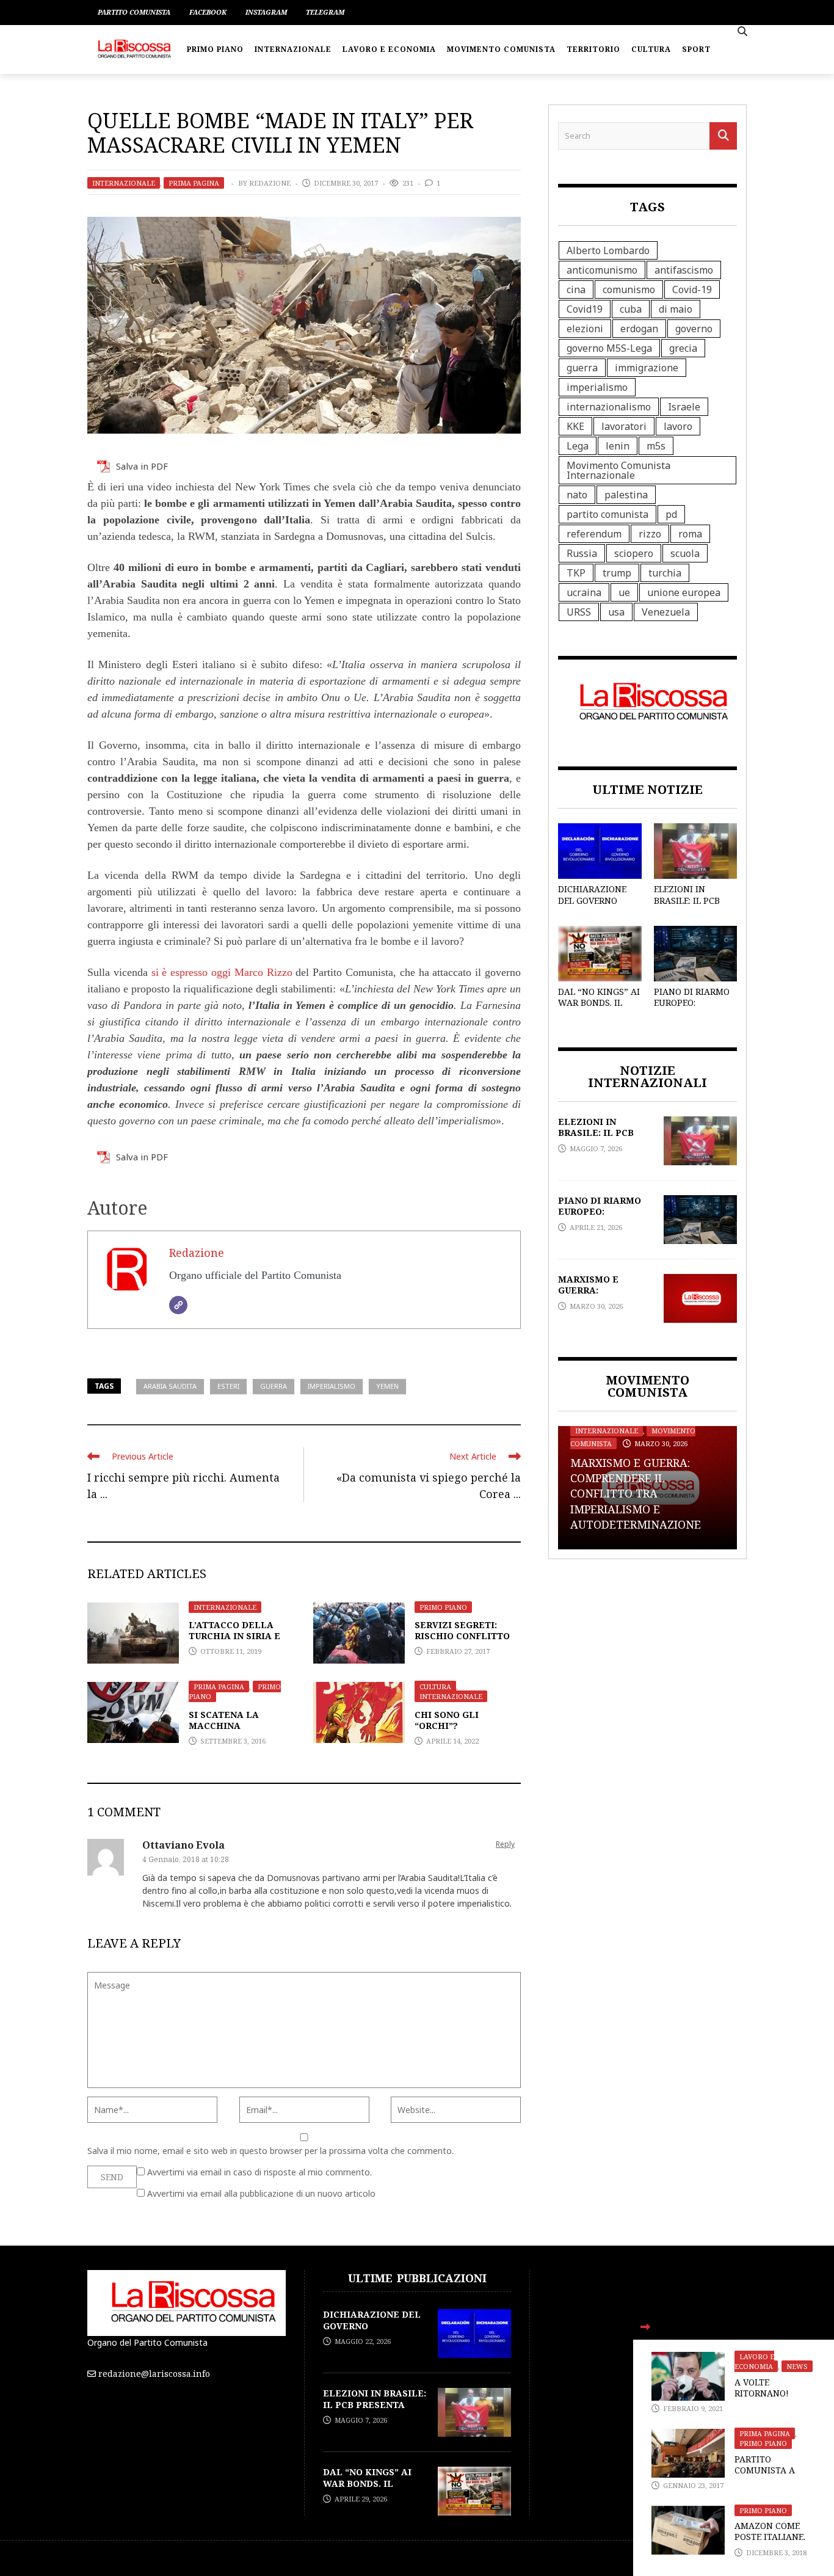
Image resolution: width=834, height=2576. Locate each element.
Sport (696, 49)
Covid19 (585, 309)
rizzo (650, 534)
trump (617, 573)
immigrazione (647, 368)
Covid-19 (692, 289)
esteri (228, 1386)
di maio (676, 309)
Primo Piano (215, 49)
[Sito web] (178, 1305)
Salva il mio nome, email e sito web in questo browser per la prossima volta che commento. (270, 2151)
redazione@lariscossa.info (154, 2374)
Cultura (651, 49)
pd (671, 514)
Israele (684, 407)
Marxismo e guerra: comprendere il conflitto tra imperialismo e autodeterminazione (636, 1494)
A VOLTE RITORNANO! (762, 2388)
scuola (685, 553)
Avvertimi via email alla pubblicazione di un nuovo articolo (261, 2193)
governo (694, 329)
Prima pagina (194, 183)
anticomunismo (602, 270)
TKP (576, 573)
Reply (505, 1844)
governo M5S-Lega (609, 348)
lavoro (678, 426)
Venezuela (666, 612)
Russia (582, 553)
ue (624, 592)
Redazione (270, 183)
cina (576, 289)
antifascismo (684, 270)
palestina (626, 495)
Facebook (208, 12)
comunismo (629, 289)
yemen (387, 1386)
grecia (683, 348)
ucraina (584, 592)
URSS (579, 612)
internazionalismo (609, 407)
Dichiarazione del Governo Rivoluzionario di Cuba (595, 906)
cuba (631, 309)
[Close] (645, 2327)
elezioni (585, 329)
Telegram (325, 12)
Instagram (266, 12)
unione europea (684, 592)
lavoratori (624, 426)
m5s (656, 446)
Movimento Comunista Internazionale (618, 470)
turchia (665, 573)
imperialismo (332, 1386)
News (797, 2366)
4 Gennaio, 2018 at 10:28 (186, 1859)
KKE (575, 426)
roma (690, 534)
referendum (594, 534)
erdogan (639, 329)
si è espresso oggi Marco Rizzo (222, 972)
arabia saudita (170, 1386)
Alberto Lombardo (608, 250)
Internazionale (293, 49)
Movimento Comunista (501, 49)
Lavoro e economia (389, 49)
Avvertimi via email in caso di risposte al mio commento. (259, 2172)
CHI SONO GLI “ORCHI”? (447, 1720)
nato (577, 495)
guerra (274, 1386)
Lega (578, 446)
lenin (618, 446)
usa (616, 612)
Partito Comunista (134, 12)
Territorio (593, 49)
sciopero (634, 553)
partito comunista (607, 514)
